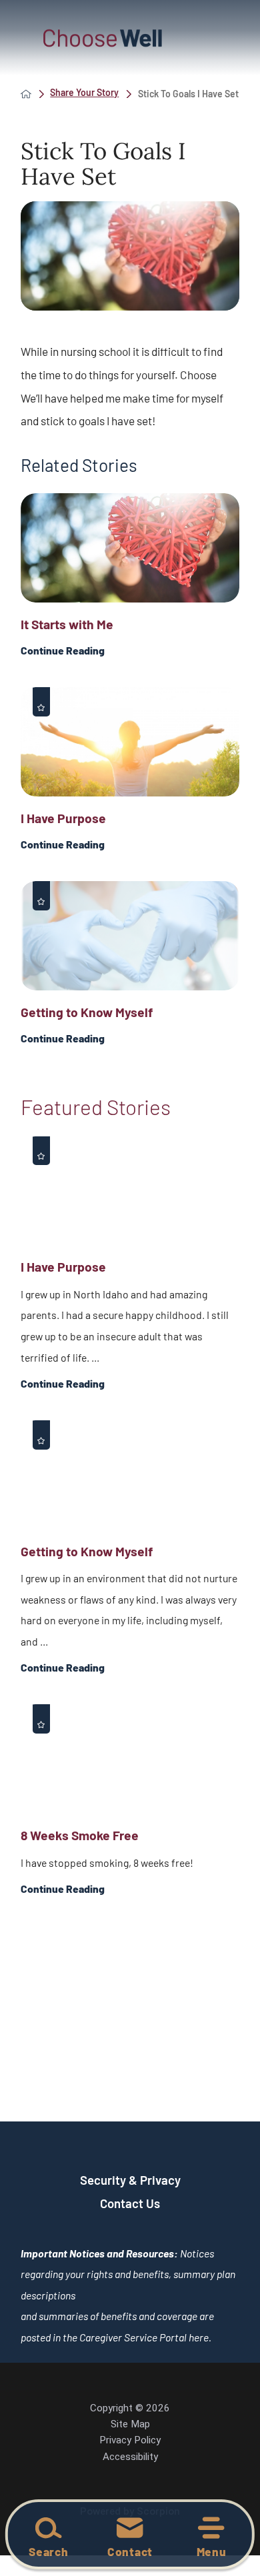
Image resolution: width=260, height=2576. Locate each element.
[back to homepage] (26, 94)
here (199, 2337)
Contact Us (130, 2203)
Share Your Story (84, 93)
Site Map (130, 2424)
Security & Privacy (130, 2180)
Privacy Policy (130, 2440)
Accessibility (130, 2457)
